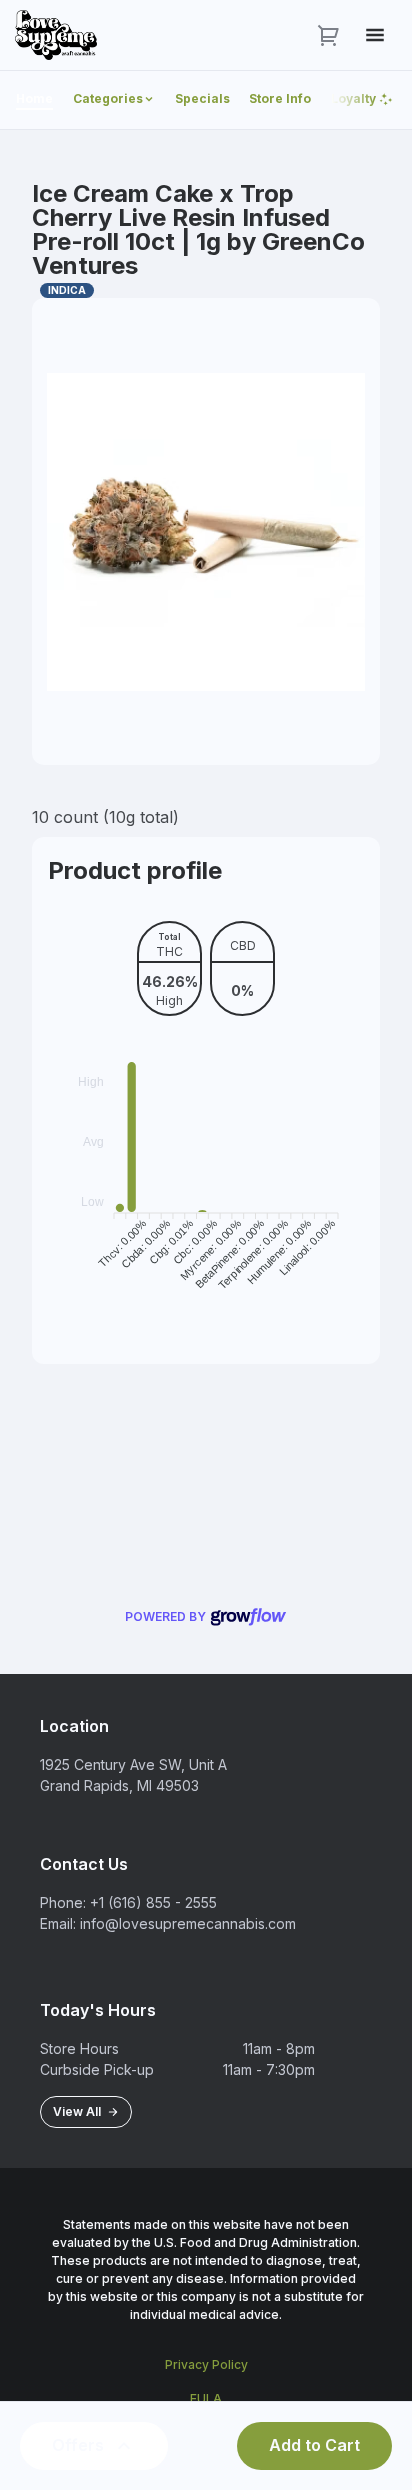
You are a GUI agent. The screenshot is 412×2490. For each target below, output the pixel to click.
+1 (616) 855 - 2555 (153, 1902)
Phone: (63, 1902)
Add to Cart (314, 2445)
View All (80, 2111)
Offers (78, 2445)
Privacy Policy (206, 2364)
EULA (206, 2398)
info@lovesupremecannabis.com (188, 1923)
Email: (58, 1923)
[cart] (329, 35)
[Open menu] (375, 35)
